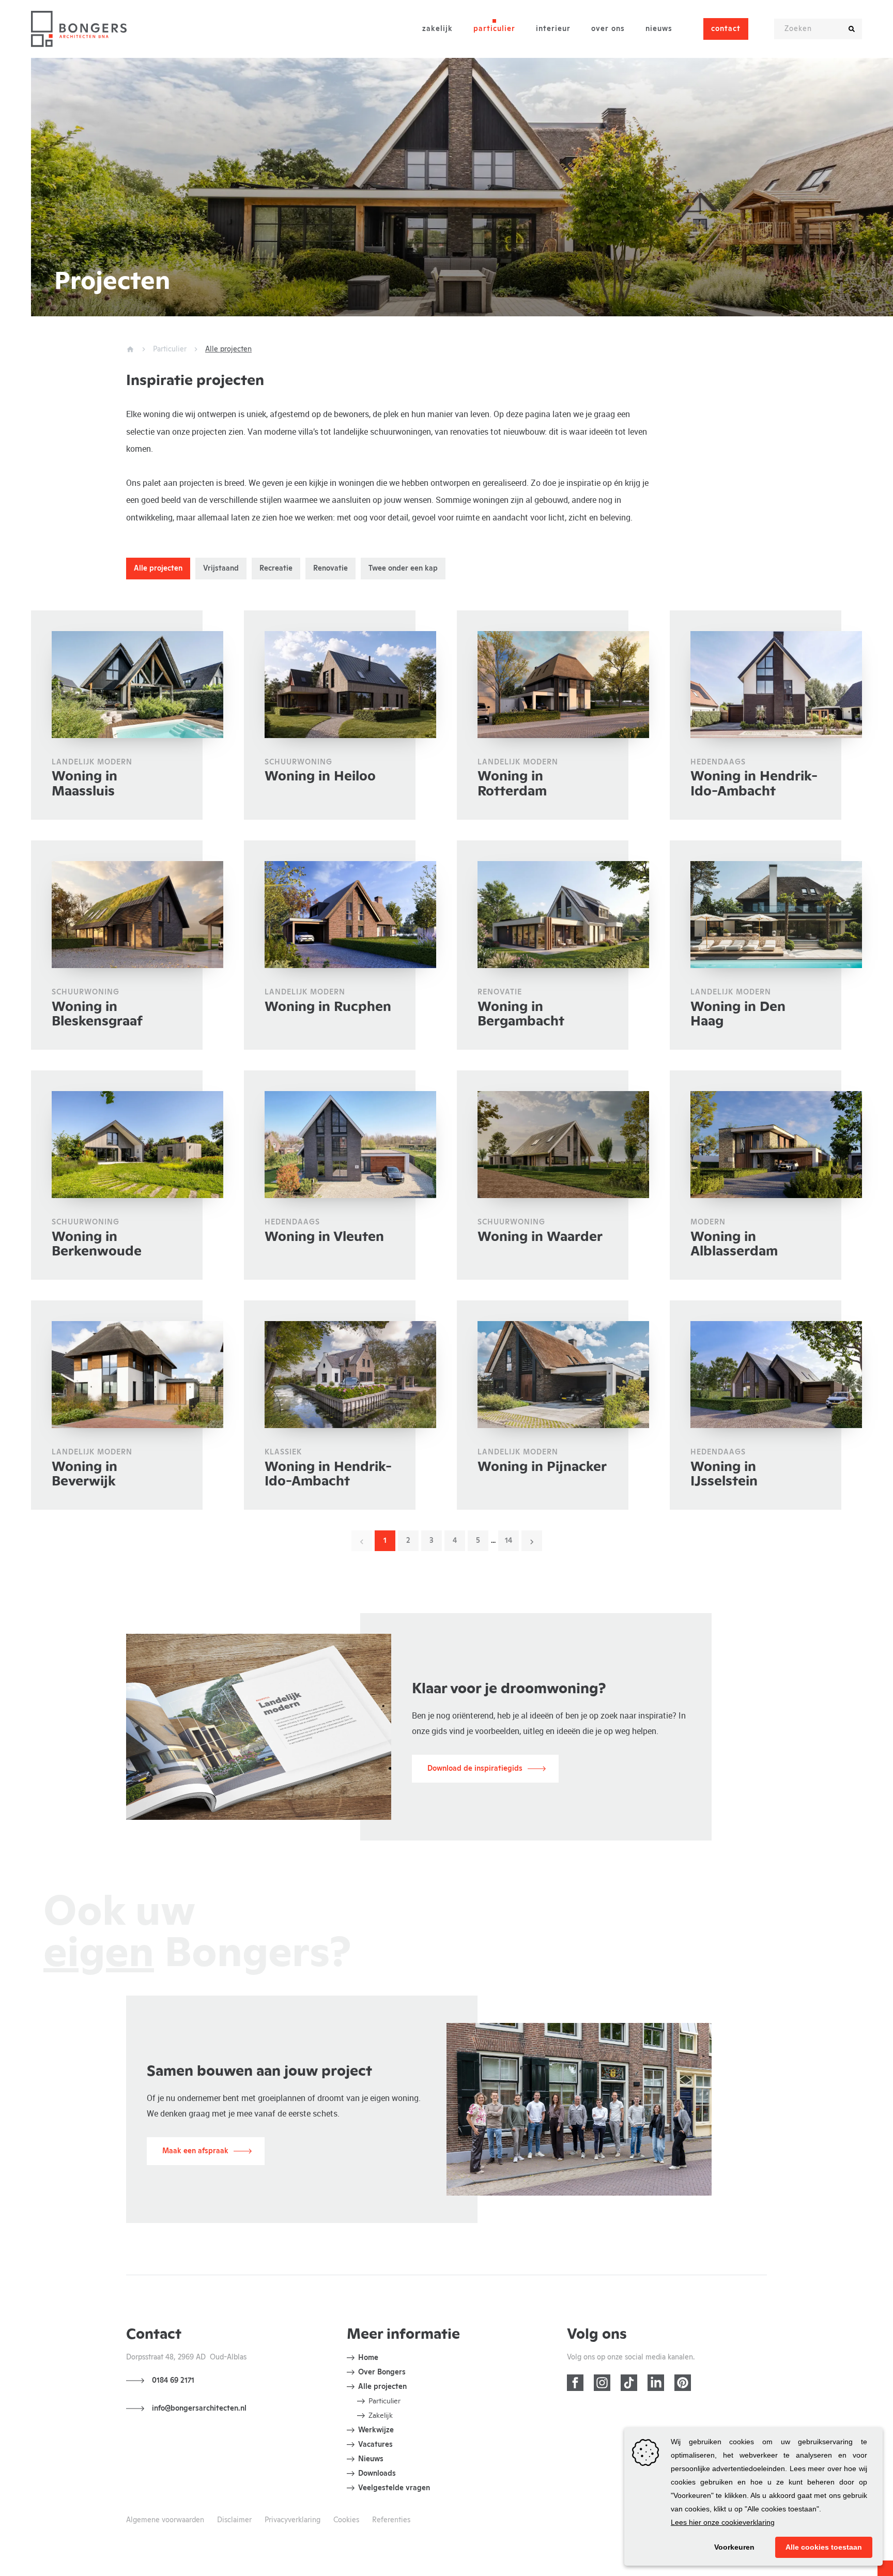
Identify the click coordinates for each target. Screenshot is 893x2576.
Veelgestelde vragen (394, 2488)
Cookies (346, 2520)
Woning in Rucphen (328, 1007)
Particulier (494, 29)
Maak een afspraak (195, 2151)
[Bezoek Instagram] (602, 2383)
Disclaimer (234, 2520)
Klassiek (283, 1452)
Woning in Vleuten (324, 1237)
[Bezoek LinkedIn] (656, 2383)
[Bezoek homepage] (79, 29)
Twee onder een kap (403, 569)
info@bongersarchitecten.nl (199, 2409)
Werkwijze (376, 2430)
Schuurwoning (298, 762)
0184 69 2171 (173, 2381)
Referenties (391, 2520)
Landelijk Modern (518, 762)
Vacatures (375, 2445)
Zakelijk (437, 29)
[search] (852, 29)
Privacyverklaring (292, 2520)
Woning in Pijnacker (542, 1467)
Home (368, 2358)
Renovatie (330, 569)
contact (726, 29)
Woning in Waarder (540, 1237)
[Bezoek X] (629, 2383)
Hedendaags (718, 762)
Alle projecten (382, 2387)
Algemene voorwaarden (165, 2520)
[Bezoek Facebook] (575, 2383)
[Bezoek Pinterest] (683, 2383)
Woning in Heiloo (320, 776)
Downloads (377, 2474)
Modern (708, 1222)
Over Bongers (382, 2372)
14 (509, 1541)
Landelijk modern (92, 762)
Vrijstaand (221, 569)
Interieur (553, 29)
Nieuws (659, 29)
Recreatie (276, 569)
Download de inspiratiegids (475, 1769)
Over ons (608, 29)
